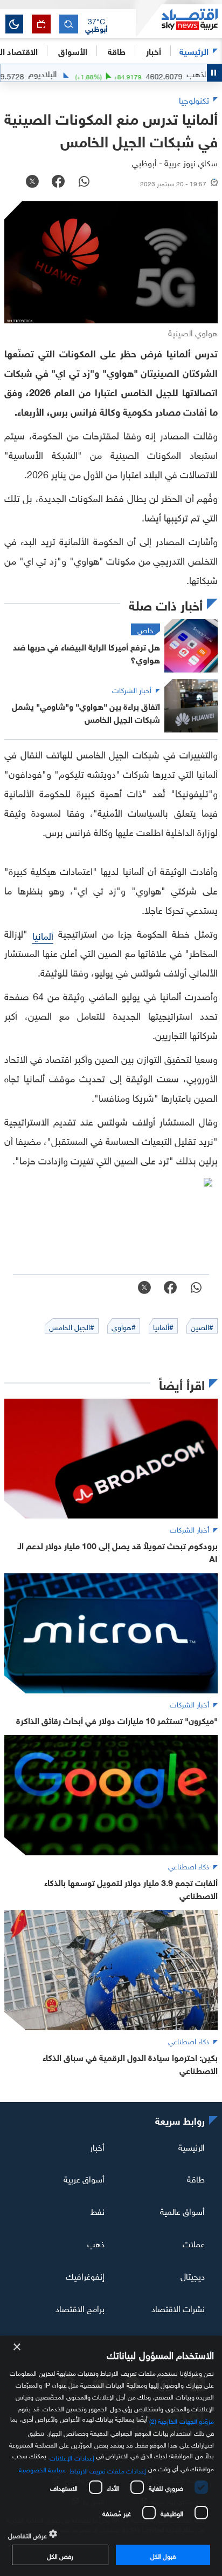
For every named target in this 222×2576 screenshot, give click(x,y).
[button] (96, 24)
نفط (98, 2211)
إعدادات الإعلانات (72, 2457)
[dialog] (111, 2456)
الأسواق (73, 50)
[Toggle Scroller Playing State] (214, 73)
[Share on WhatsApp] (84, 182)
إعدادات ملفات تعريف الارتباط (108, 2470)
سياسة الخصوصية (42, 2469)
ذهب (96, 2243)
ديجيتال (193, 2275)
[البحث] (69, 24)
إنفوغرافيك (85, 2275)
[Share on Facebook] (58, 182)
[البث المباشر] (41, 24)
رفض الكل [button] (60, 2555)
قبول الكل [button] (163, 2555)
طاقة (196, 2178)
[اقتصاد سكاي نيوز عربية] (179, 21)
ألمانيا (43, 935)
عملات (194, 2243)
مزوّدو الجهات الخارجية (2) (182, 2420)
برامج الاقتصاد (80, 2308)
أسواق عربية (84, 2178)
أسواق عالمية (182, 2211)
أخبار (97, 2146)
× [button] (18, 2347)
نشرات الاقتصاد (178, 2308)
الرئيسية (194, 50)
